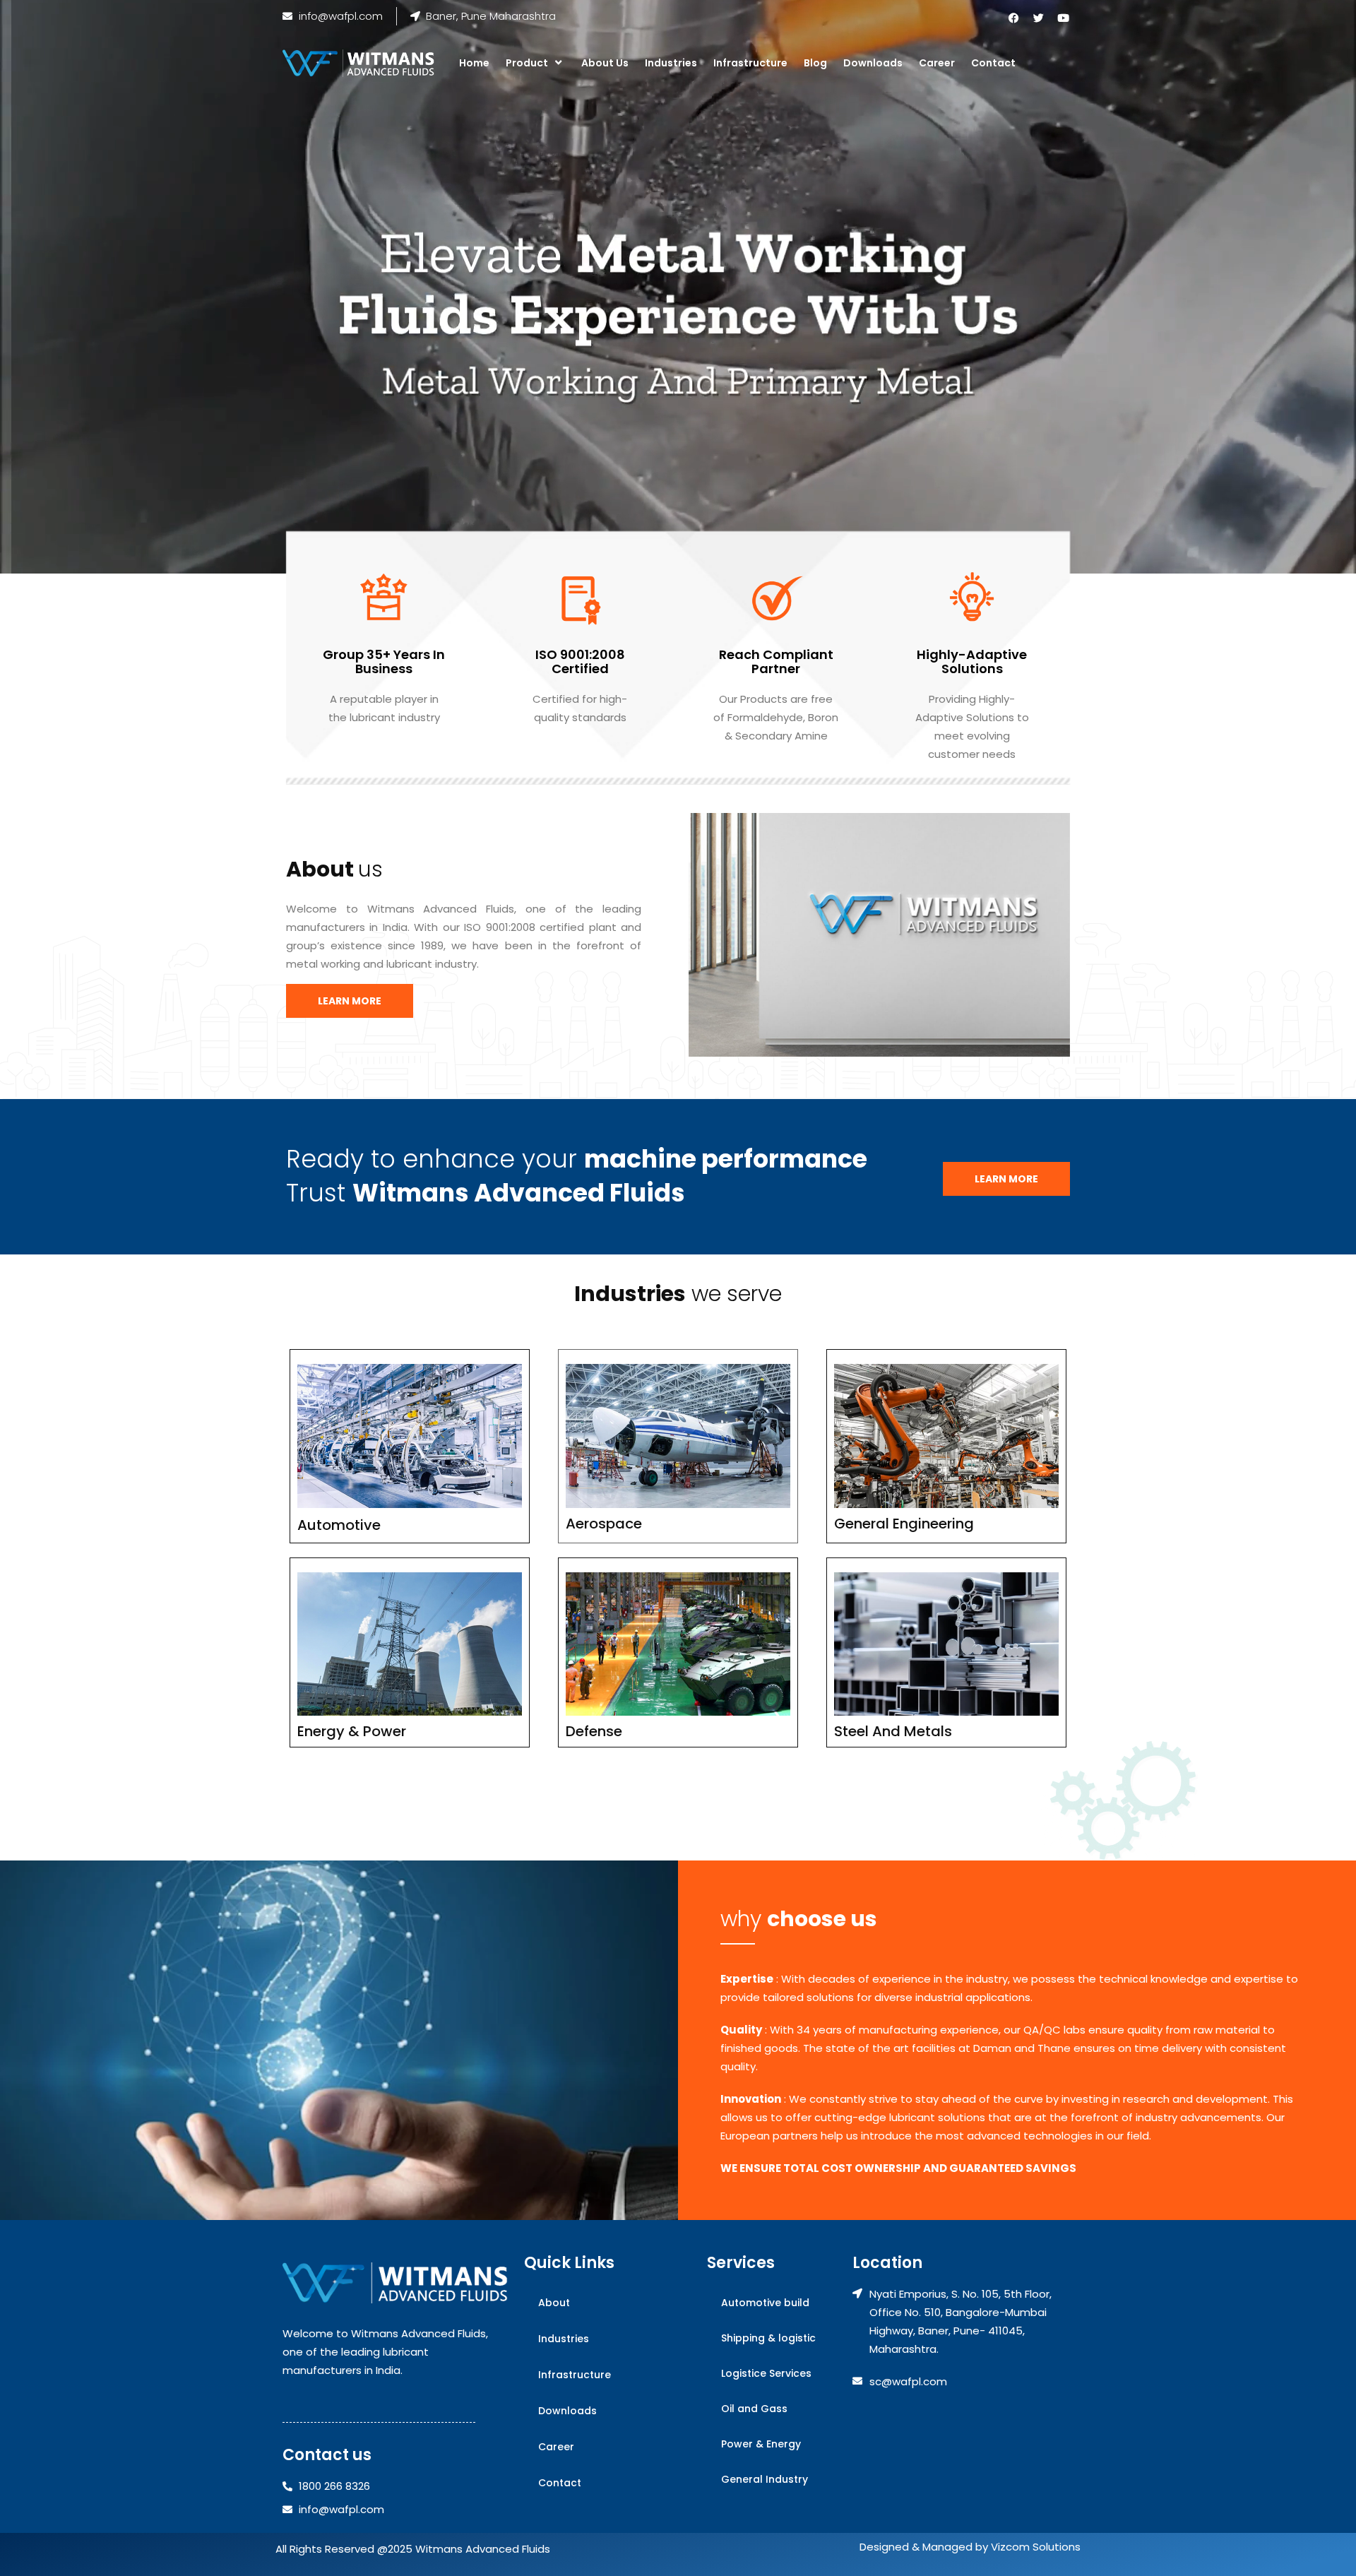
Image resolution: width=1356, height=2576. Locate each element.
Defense (594, 1731)
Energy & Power (352, 1731)
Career (937, 63)
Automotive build (765, 2303)
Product (527, 63)
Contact (993, 63)
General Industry (765, 2479)
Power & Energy (761, 2444)
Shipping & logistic (768, 2338)
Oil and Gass (754, 2409)
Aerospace (604, 1524)
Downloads (873, 63)
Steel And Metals (893, 1731)
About (554, 2303)
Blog (815, 63)
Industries (671, 63)
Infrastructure (750, 63)
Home (474, 63)
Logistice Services (766, 2373)
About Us (605, 63)
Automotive (339, 1525)
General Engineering (904, 1524)
